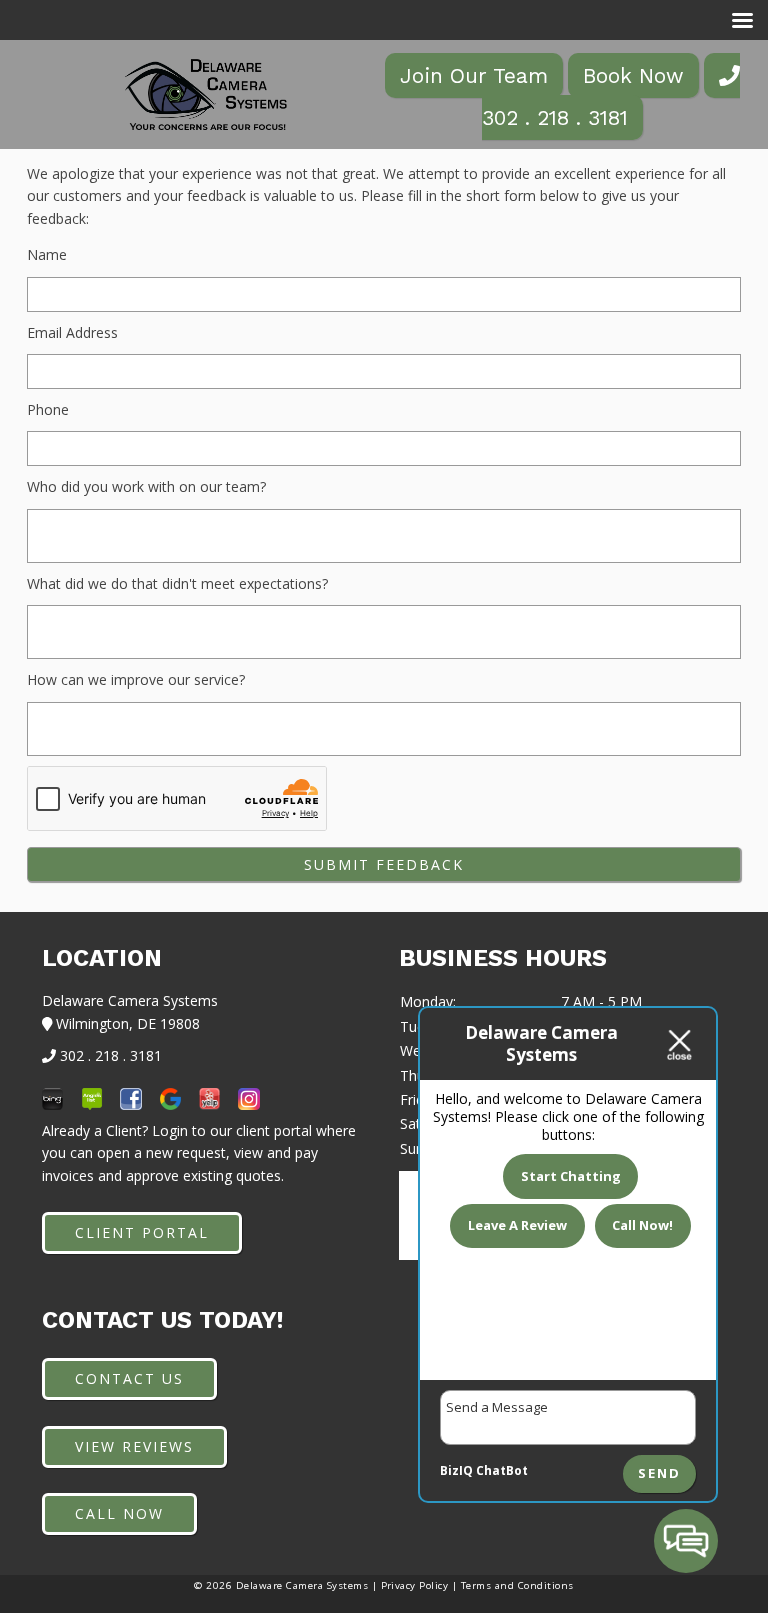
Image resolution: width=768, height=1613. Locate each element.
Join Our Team (474, 75)
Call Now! (642, 1225)
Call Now (119, 1513)
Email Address (72, 332)
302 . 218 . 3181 (555, 117)
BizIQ (456, 1470)
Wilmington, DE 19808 (126, 1023)
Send (659, 1474)
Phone (48, 409)
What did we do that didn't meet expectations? (177, 583)
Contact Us (129, 1378)
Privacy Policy (415, 1585)
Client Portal (142, 1232)
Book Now (633, 75)
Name (47, 254)
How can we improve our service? (136, 679)
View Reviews (134, 1446)
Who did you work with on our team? (146, 486)
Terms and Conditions (517, 1585)
